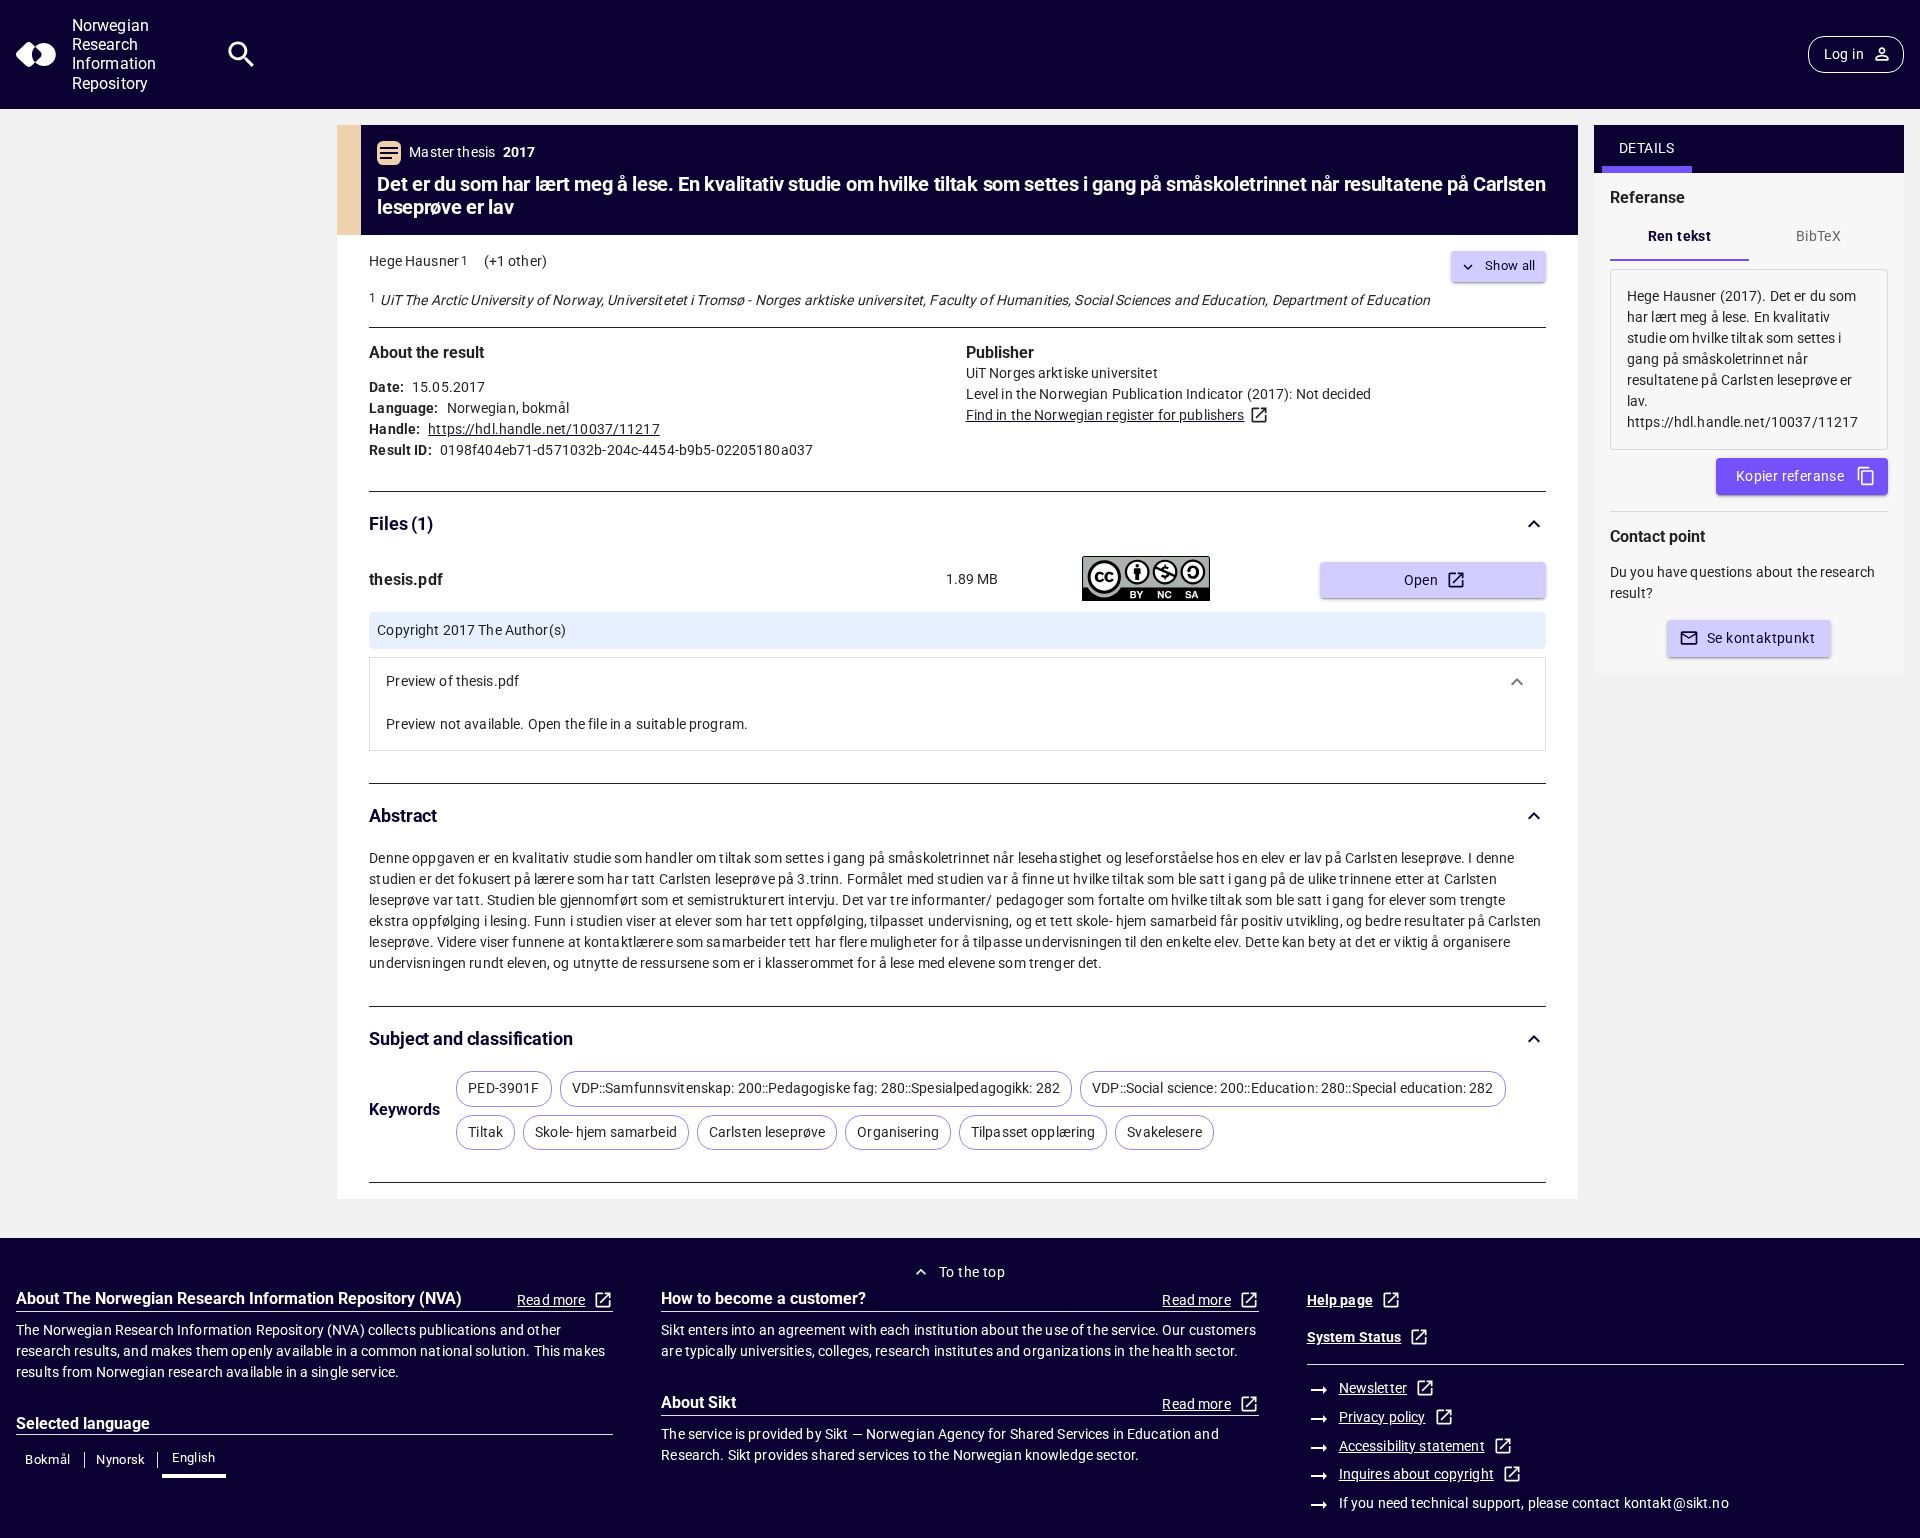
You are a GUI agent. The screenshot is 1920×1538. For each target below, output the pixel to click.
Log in (1844, 54)
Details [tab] (1647, 148)
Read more (551, 1300)
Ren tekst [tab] (1680, 236)
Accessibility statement (1412, 1446)
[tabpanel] (1749, 359)
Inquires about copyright (1416, 1474)
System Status (1354, 1337)
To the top (972, 1272)
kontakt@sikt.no (1676, 1503)
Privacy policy (1382, 1417)
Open (1421, 580)
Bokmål (47, 1459)
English (194, 1457)
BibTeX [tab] (1818, 236)
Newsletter (1373, 1388)
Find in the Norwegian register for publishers (1105, 415)
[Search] (241, 54)
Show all (1510, 265)
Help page (1340, 1300)
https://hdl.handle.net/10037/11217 (543, 429)
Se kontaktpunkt (1761, 638)
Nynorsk (121, 1459)
